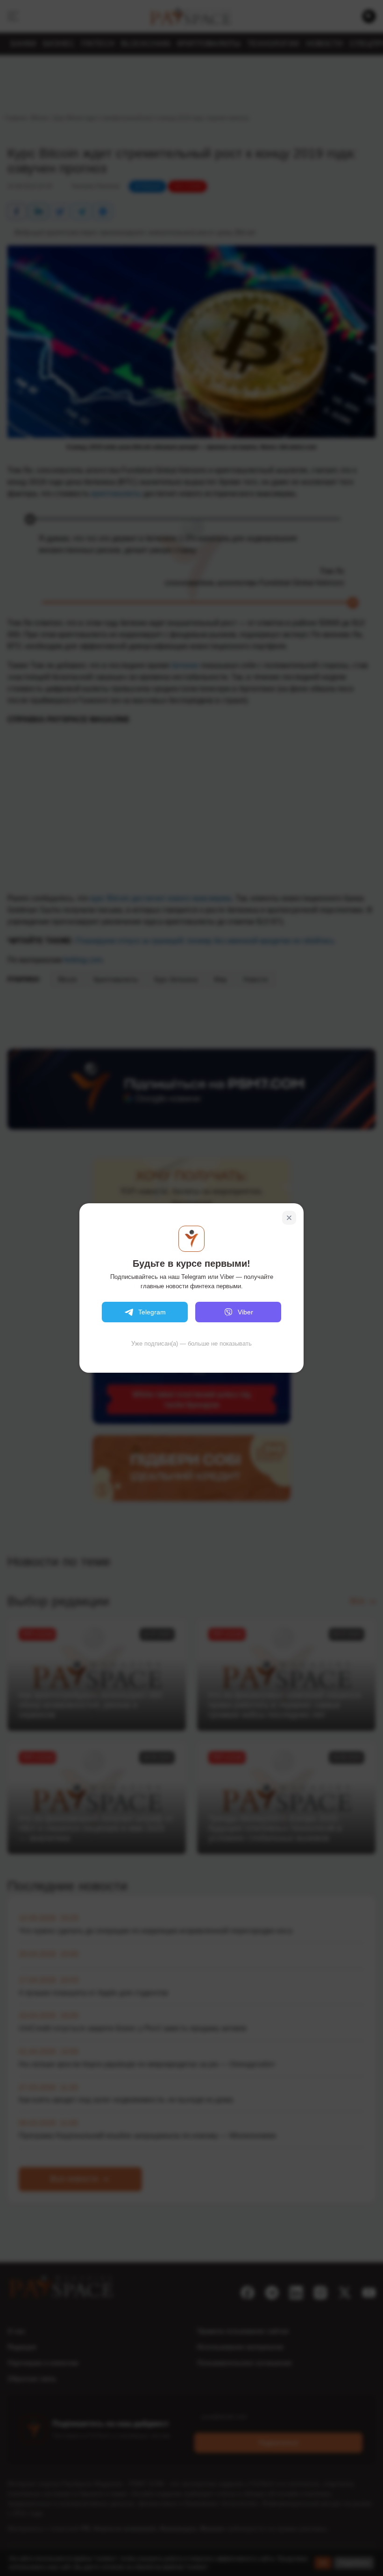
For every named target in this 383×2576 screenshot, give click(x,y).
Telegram (152, 1312)
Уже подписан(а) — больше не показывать (191, 1344)
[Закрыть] (289, 1218)
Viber (245, 1312)
